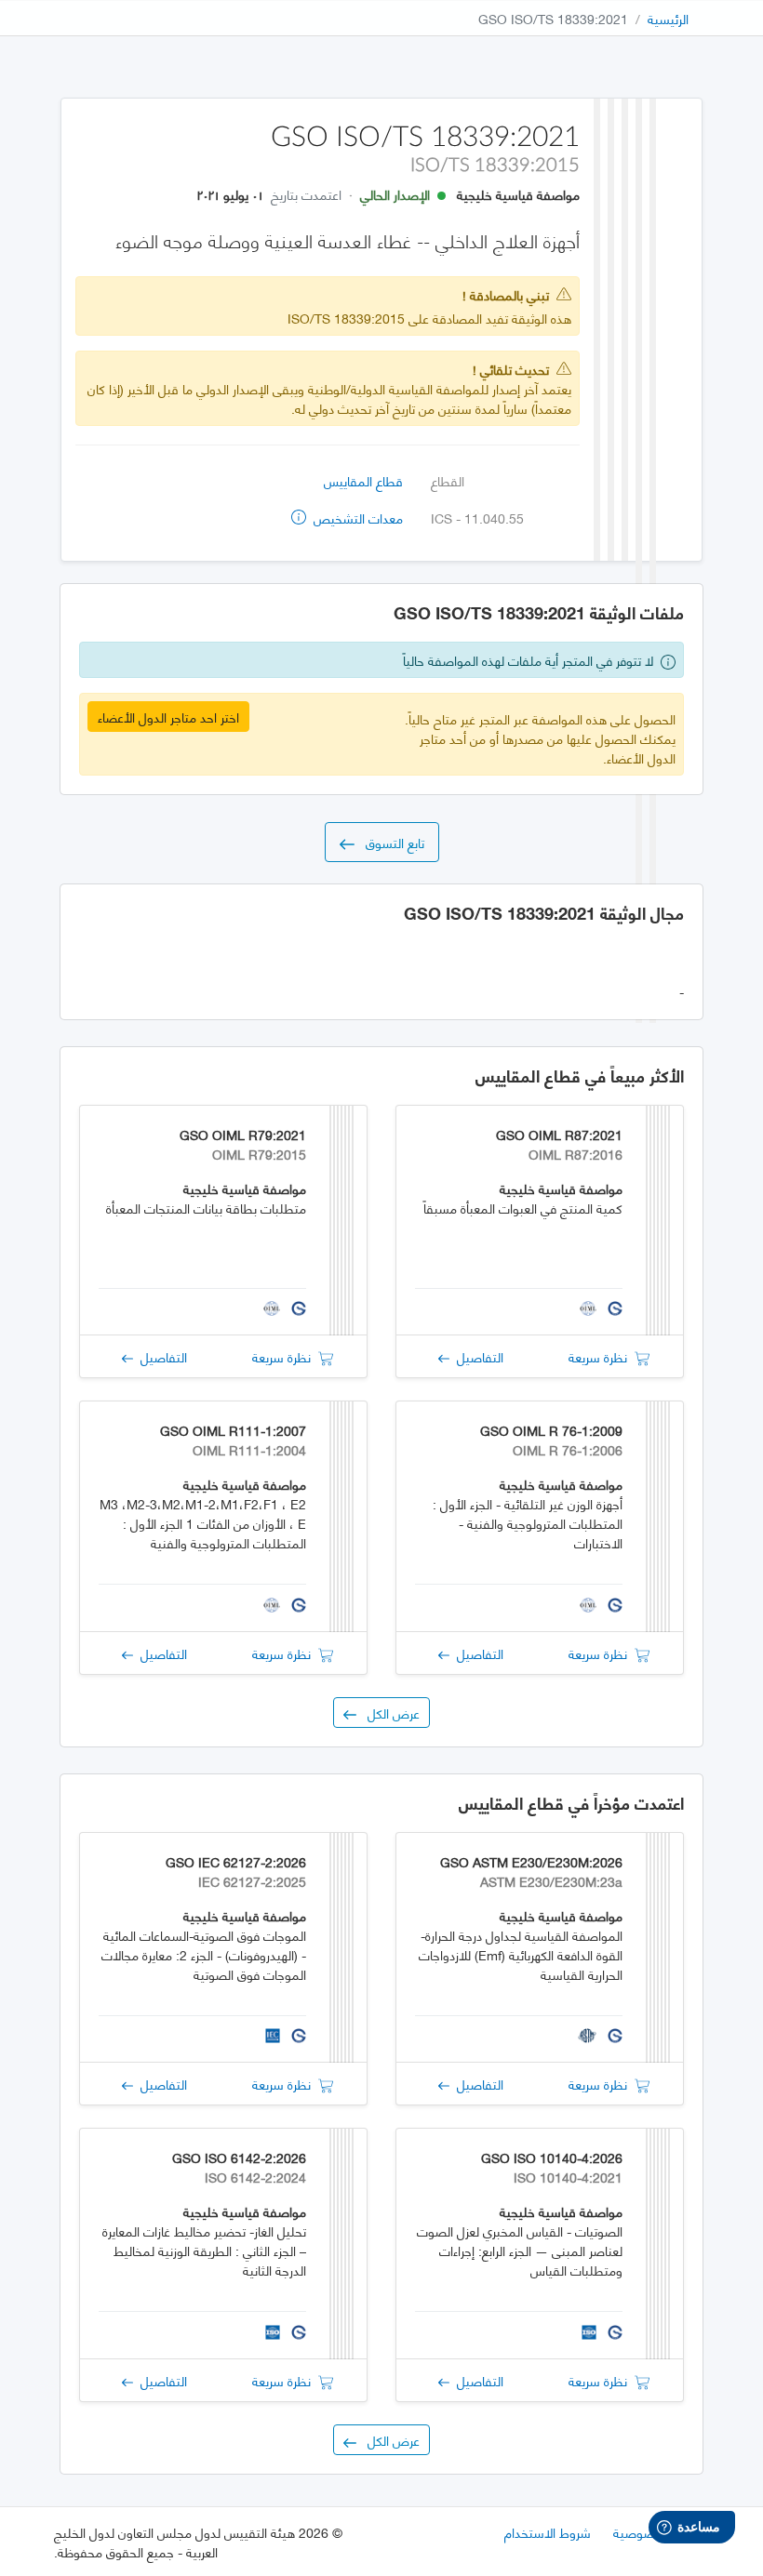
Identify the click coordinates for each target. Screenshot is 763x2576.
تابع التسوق (389, 842)
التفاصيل (476, 1356)
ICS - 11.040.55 (477, 518)
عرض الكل (388, 1713)
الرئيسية (668, 18)
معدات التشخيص (356, 518)
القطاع (448, 480)
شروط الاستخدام (548, 2532)
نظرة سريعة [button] (602, 1356)
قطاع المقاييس (363, 480)
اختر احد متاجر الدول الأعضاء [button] (168, 717)
